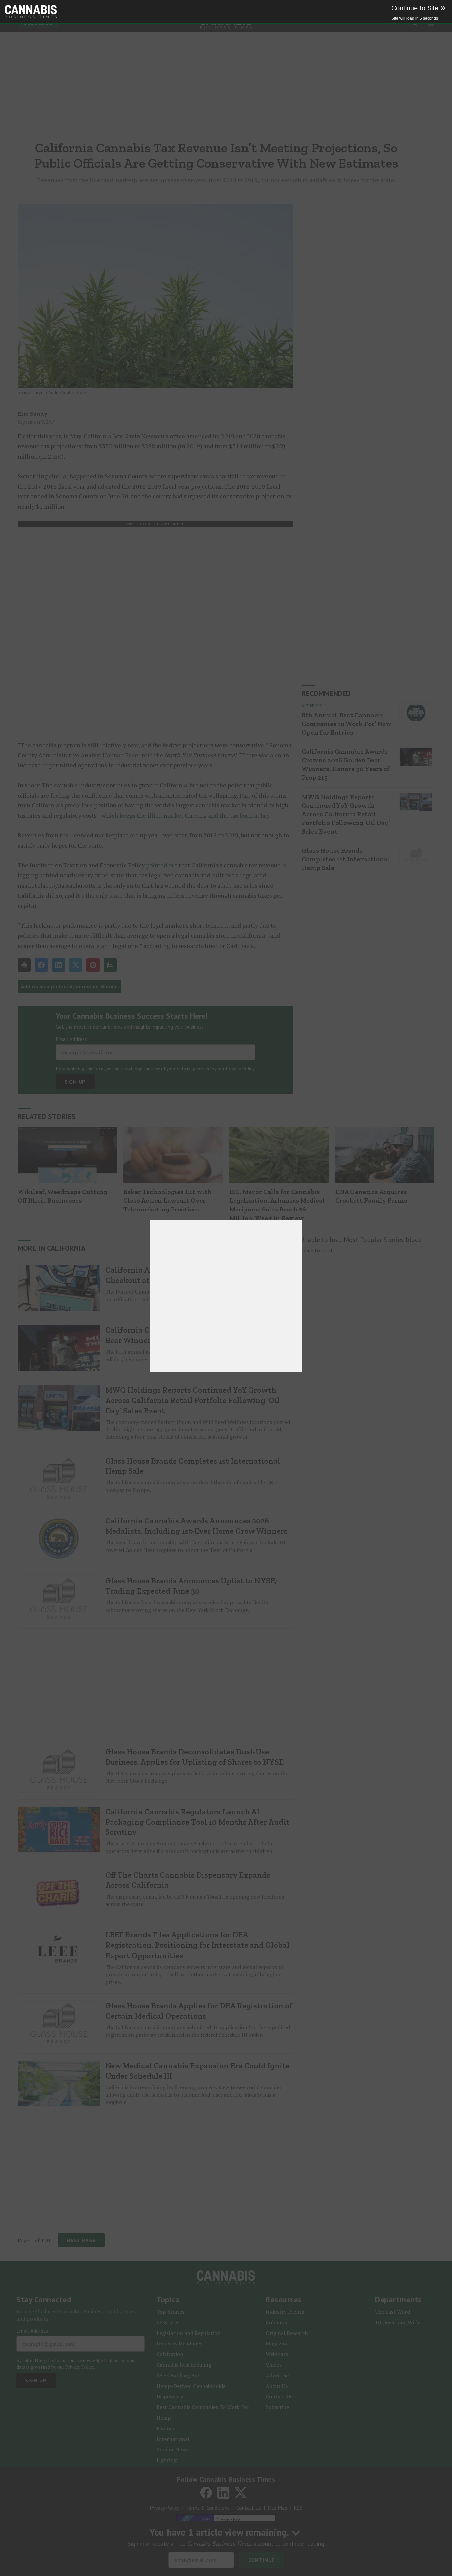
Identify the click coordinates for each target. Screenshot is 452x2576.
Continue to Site (418, 8)
